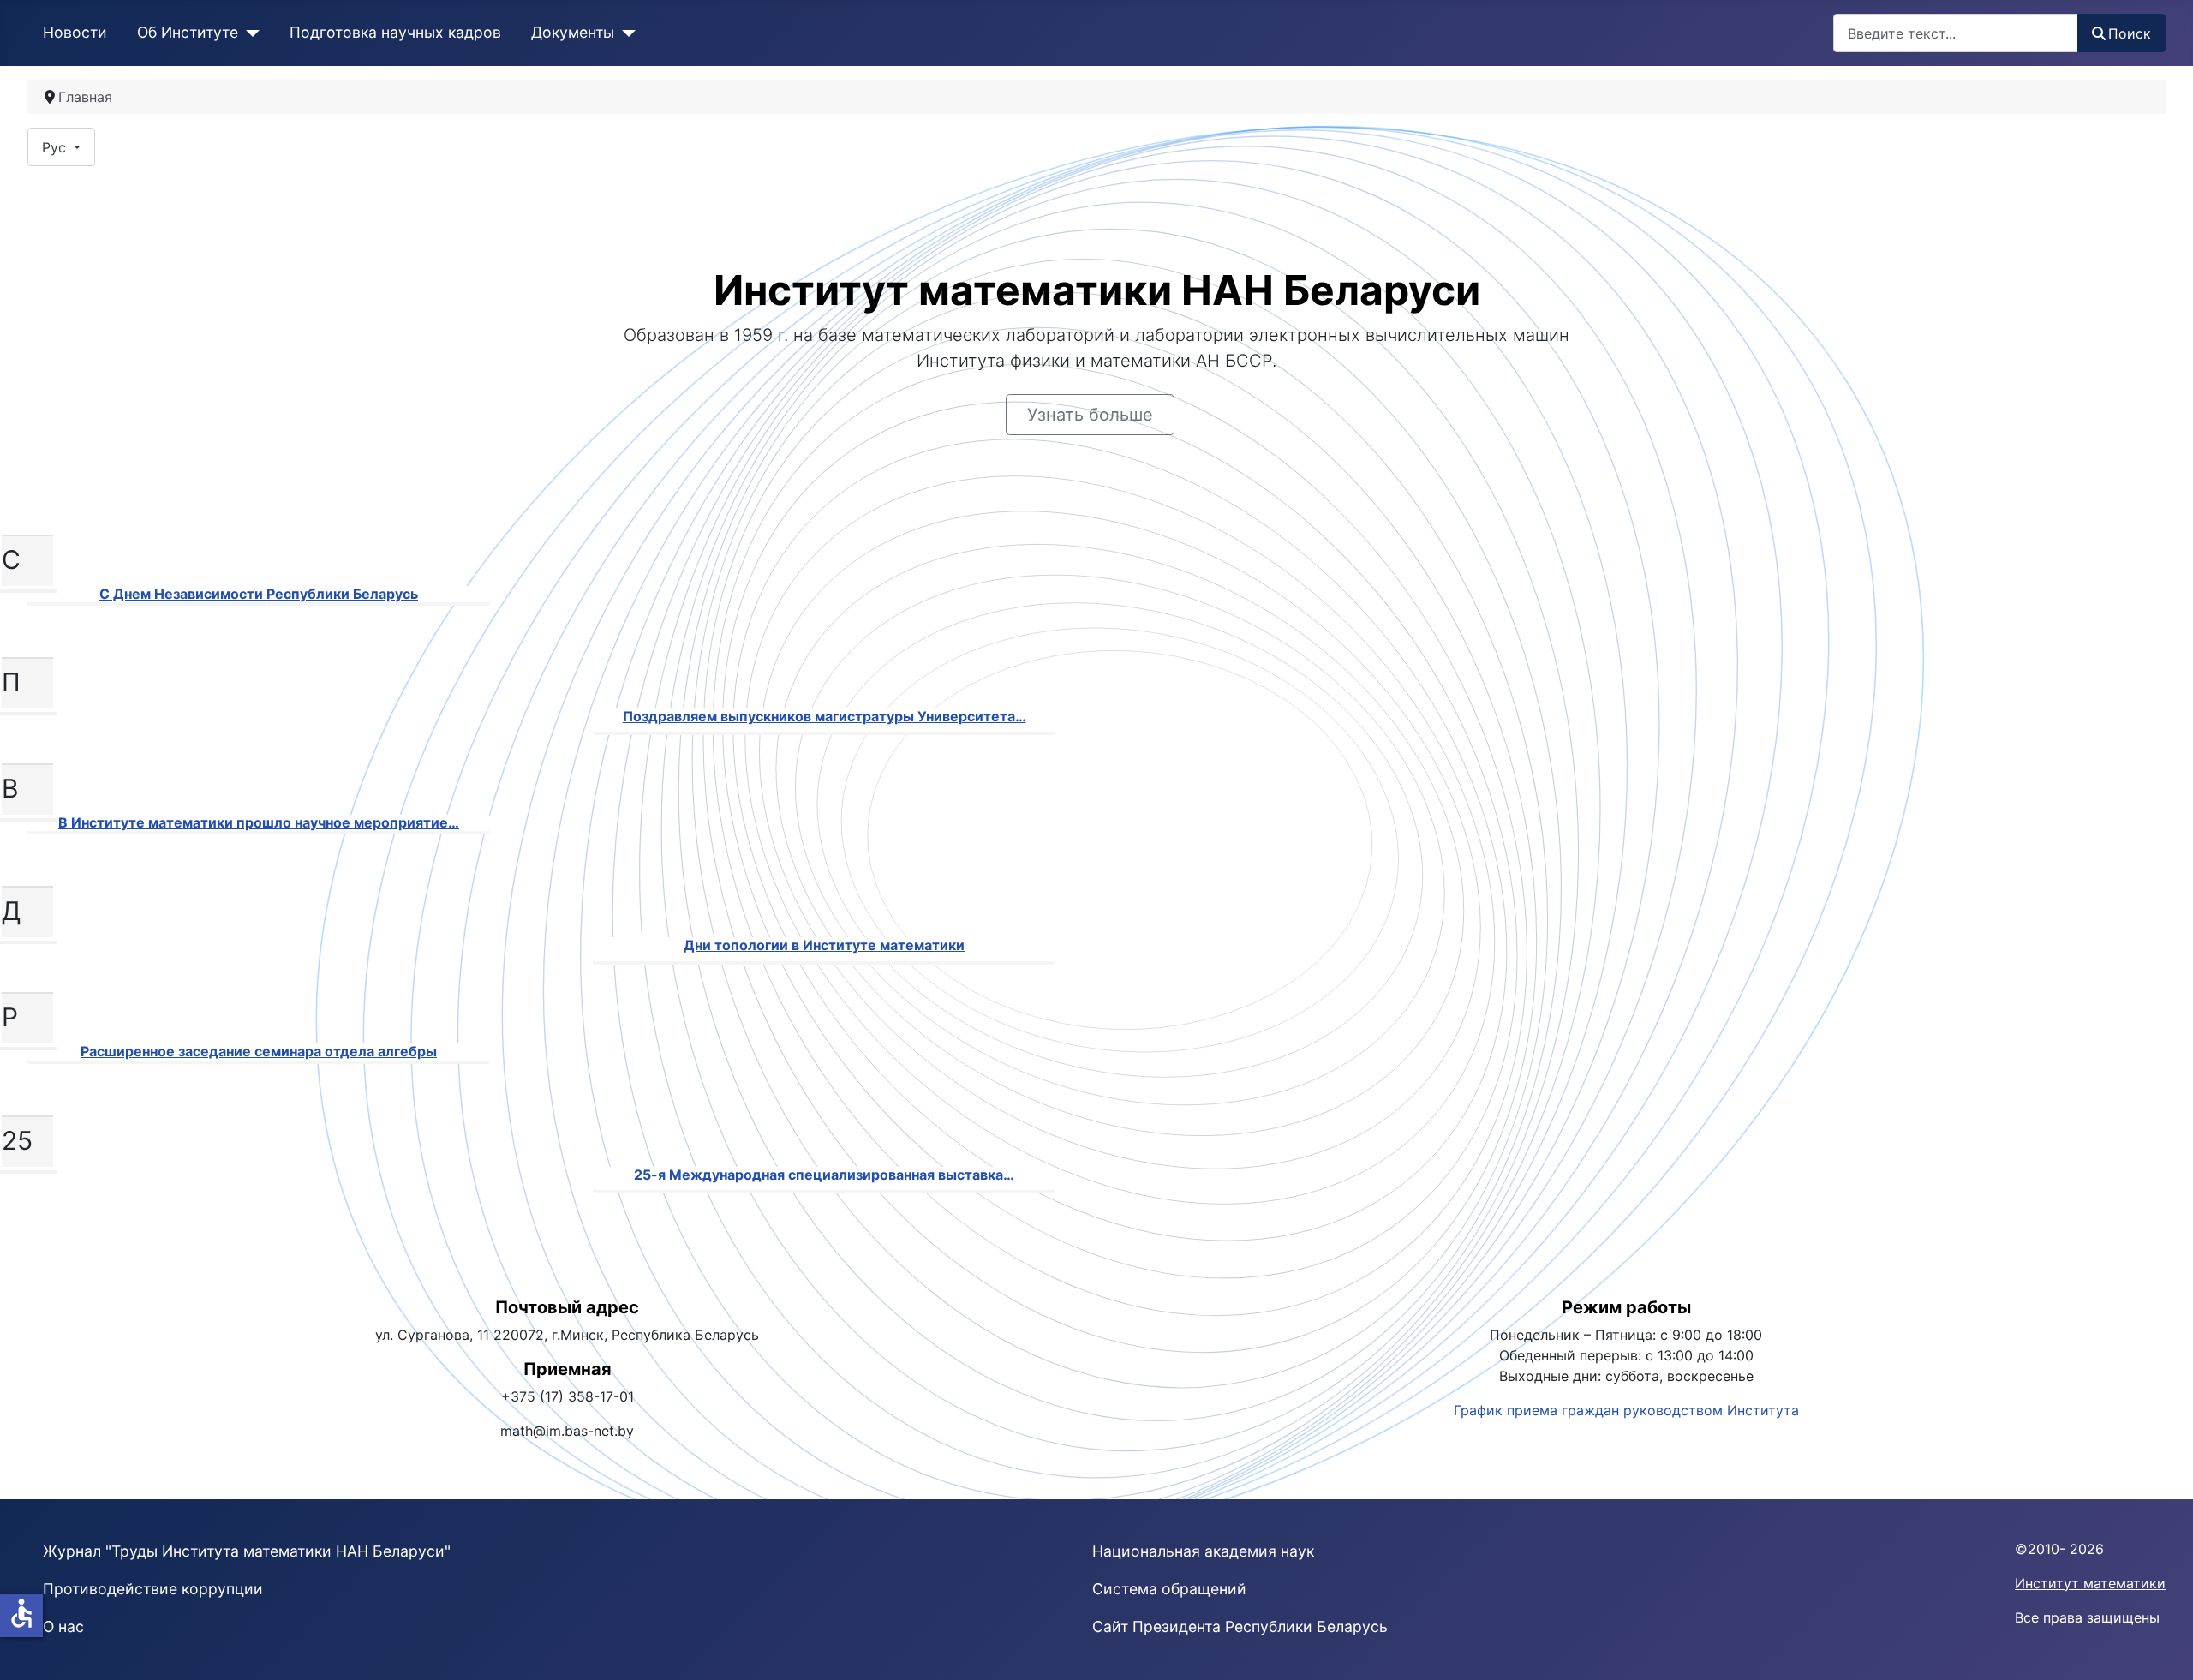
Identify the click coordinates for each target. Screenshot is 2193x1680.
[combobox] (1956, 33)
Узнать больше (1090, 415)
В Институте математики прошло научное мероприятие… (259, 822)
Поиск (2130, 33)
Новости (75, 32)
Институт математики (2090, 1583)
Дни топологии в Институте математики (824, 945)
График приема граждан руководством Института (1626, 1410)
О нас (63, 1626)
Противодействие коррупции (153, 1589)
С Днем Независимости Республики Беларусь (259, 594)
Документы (573, 32)
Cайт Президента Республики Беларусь (1240, 1626)
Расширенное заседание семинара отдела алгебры (259, 1051)
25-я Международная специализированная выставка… (824, 1175)
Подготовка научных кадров (395, 32)
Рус (56, 147)
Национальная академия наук (1203, 1551)
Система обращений (1169, 1589)
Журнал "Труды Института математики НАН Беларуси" (247, 1551)
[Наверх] (2163, 1648)
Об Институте (188, 32)
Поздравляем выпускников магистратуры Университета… (825, 716)
